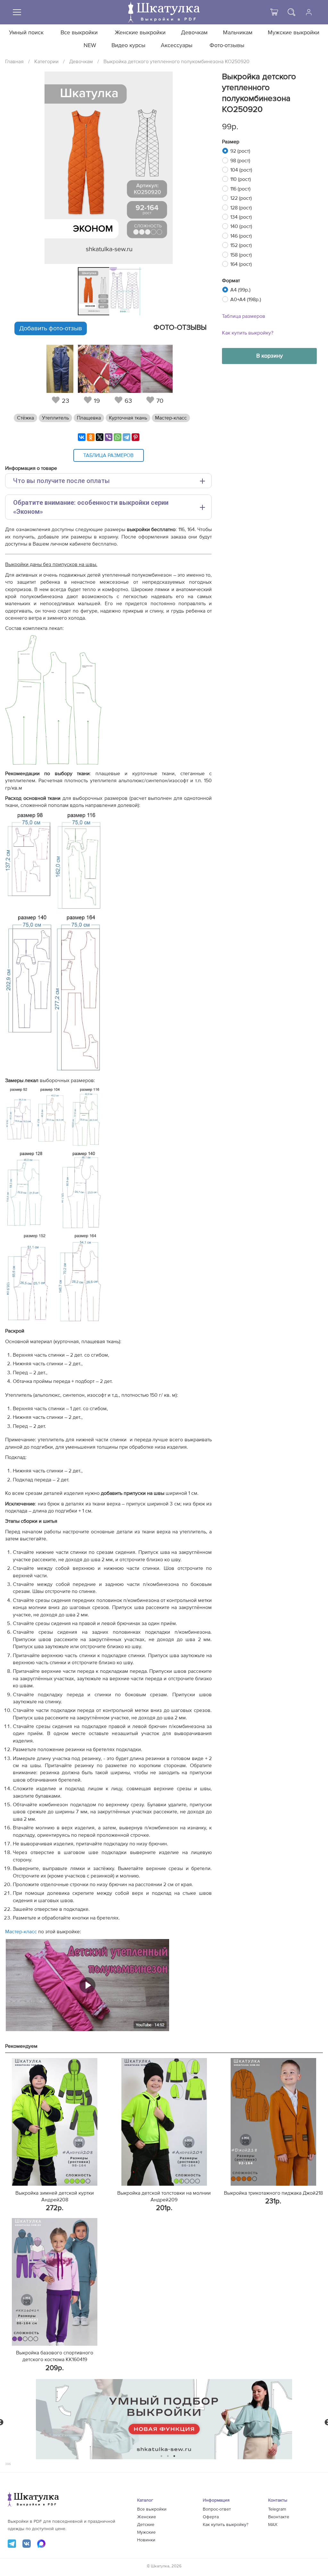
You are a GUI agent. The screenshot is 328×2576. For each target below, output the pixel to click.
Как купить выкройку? (248, 333)
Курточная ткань (128, 418)
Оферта (211, 2517)
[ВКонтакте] (82, 437)
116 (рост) (240, 189)
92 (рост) (240, 151)
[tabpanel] (92, 291)
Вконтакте (279, 2517)
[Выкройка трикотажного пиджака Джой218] (273, 2122)
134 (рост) (241, 217)
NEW (90, 46)
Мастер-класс (171, 418)
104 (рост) (241, 170)
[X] (100, 437)
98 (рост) (240, 161)
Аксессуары (177, 46)
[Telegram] (127, 437)
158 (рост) (241, 255)
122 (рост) (241, 198)
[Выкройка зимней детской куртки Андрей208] (55, 2122)
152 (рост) (241, 245)
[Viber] (109, 437)
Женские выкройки (140, 33)
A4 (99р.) (240, 290)
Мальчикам (238, 33)
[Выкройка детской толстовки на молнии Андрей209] (164, 2122)
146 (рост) (241, 236)
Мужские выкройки (294, 33)
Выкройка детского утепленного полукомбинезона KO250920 (176, 62)
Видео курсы (128, 46)
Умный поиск (26, 33)
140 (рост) (241, 226)
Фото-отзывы (227, 46)
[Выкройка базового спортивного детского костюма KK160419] (55, 2282)
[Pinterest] (135, 437)
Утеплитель (55, 418)
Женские (147, 2517)
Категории (46, 62)
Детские (146, 2525)
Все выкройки (79, 33)
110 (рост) (241, 179)
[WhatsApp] (118, 437)
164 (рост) (241, 264)
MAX (273, 2525)
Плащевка (89, 418)
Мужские (146, 2532)
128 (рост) (241, 208)
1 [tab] (162, 2456)
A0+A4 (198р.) (246, 300)
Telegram (277, 2509)
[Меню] (17, 12)
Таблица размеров (244, 316)
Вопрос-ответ (217, 2509)
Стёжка (25, 418)
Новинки (146, 2540)
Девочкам (194, 33)
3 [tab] (174, 2456)
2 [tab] (168, 2456)
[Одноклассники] (91, 437)
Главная (14, 62)
